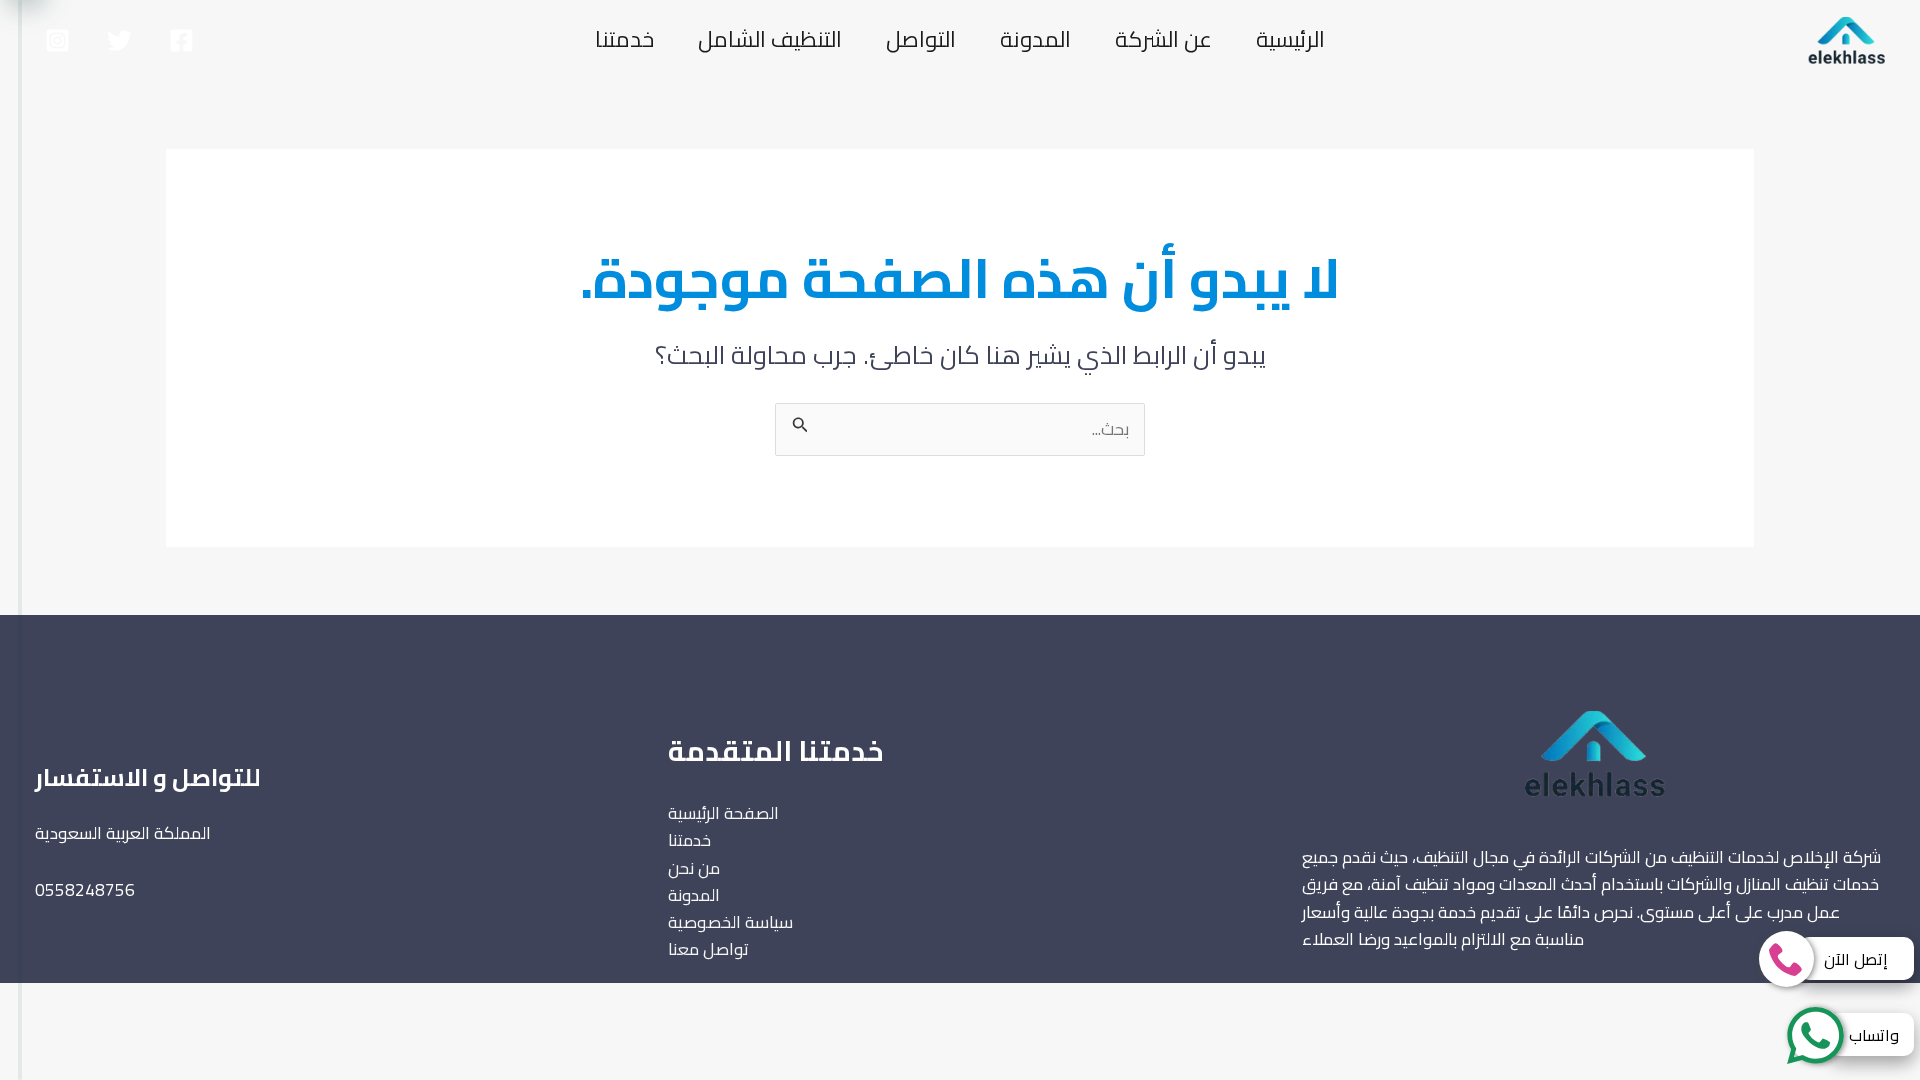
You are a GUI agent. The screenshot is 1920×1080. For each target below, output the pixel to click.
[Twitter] (119, 40)
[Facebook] (181, 40)
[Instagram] (57, 40)
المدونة (1035, 39)
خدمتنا (624, 39)
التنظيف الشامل (770, 39)
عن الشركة (1163, 39)
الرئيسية (1290, 39)
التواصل (921, 39)
